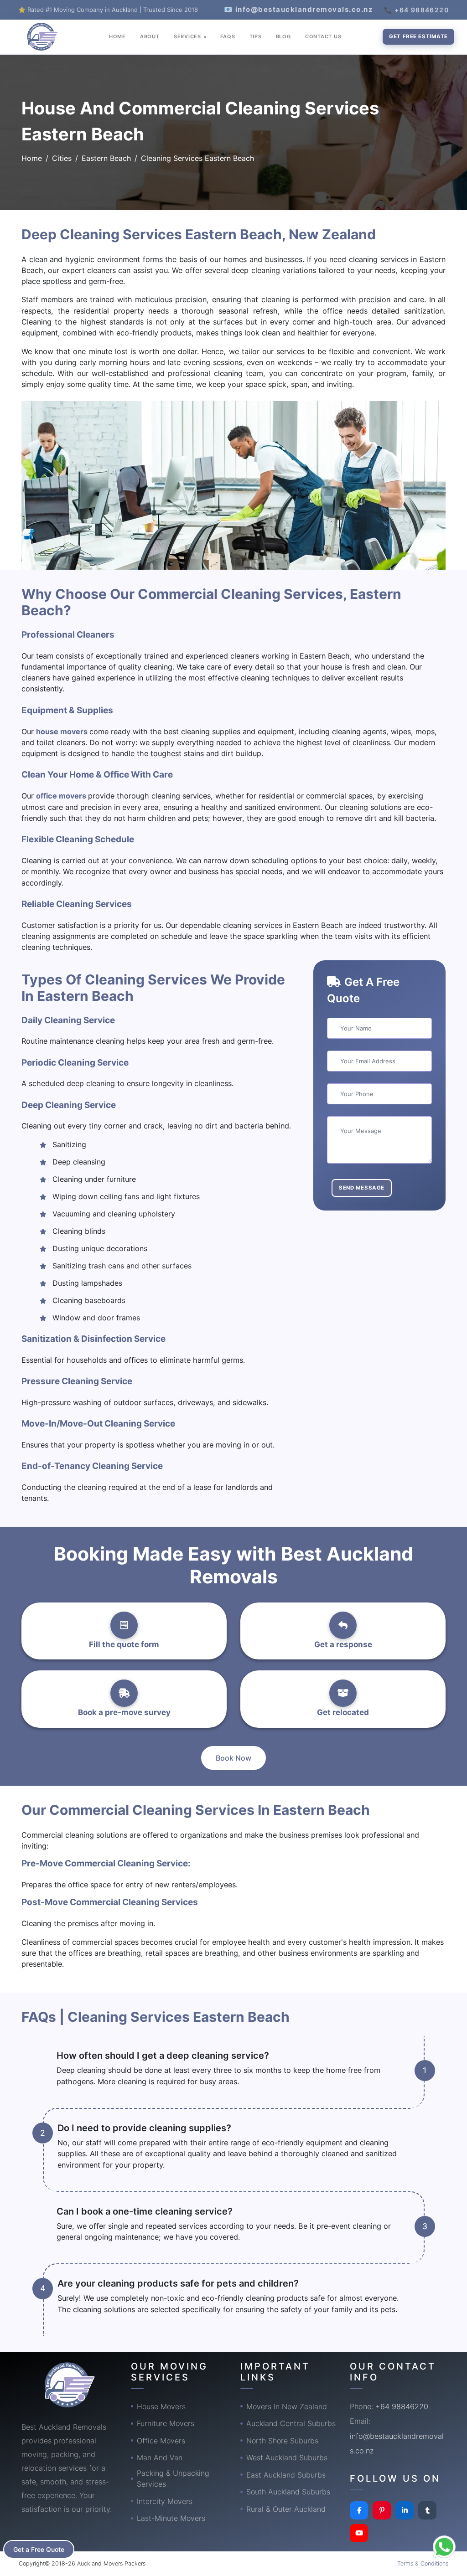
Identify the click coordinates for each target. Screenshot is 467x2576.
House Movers (161, 2406)
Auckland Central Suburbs (291, 2423)
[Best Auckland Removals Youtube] (359, 2533)
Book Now (233, 1758)
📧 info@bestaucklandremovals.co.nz (299, 9)
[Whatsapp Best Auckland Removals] (444, 2547)
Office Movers (161, 2441)
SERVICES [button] (188, 36)
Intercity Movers (165, 2501)
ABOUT (150, 36)
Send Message (362, 1188)
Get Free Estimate (418, 36)
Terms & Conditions (423, 2563)
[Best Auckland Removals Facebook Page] (359, 2510)
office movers (62, 796)
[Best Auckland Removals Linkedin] (405, 2510)
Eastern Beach (106, 158)
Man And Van (160, 2458)
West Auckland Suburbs (287, 2458)
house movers (63, 732)
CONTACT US (323, 36)
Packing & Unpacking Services (173, 2478)
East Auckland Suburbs (286, 2475)
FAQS (228, 36)
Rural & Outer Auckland (286, 2509)
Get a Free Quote (39, 2549)
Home (32, 158)
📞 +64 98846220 (416, 10)
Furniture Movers (166, 2423)
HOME (117, 36)
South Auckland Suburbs (288, 2492)
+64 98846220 (402, 2406)
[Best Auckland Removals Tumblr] (427, 2510)
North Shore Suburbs (282, 2441)
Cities (62, 158)
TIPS (256, 36)
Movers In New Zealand (287, 2406)
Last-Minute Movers (171, 2518)
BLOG (283, 36)
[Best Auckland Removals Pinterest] (382, 2510)
